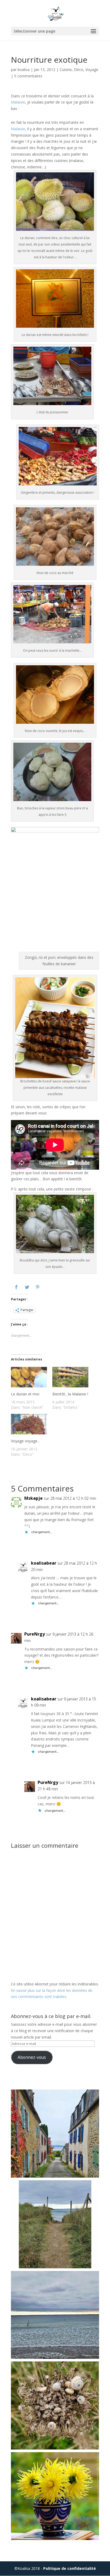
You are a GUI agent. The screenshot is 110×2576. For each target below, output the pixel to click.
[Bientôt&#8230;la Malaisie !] (70, 1379)
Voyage (92, 70)
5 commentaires (28, 76)
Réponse (97, 1545)
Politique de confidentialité (70, 2568)
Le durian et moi (25, 1394)
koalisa (24, 70)
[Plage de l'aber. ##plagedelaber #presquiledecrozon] (55, 2224)
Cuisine (66, 70)
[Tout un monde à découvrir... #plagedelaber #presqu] (55, 2405)
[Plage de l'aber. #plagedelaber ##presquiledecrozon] (55, 2315)
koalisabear (44, 1563)
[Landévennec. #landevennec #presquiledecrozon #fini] (55, 2134)
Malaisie (18, 102)
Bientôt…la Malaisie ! (70, 1394)
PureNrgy (35, 1634)
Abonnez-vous (32, 2057)
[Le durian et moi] (29, 1379)
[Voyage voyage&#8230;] (29, 1426)
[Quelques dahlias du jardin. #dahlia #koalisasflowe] (55, 2496)
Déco (79, 70)
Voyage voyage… (26, 1441)
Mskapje (34, 1498)
